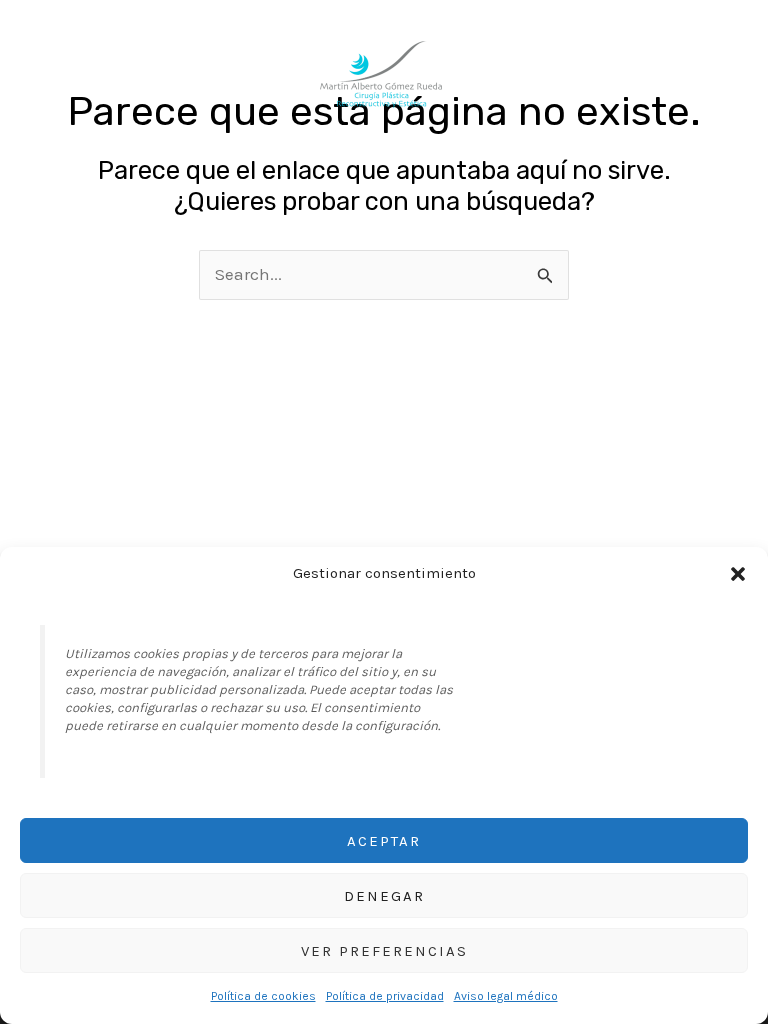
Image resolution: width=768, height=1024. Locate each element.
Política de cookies (263, 996)
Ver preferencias (384, 951)
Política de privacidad (385, 996)
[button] (738, 574)
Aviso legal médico (506, 996)
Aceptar (384, 841)
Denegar (384, 896)
